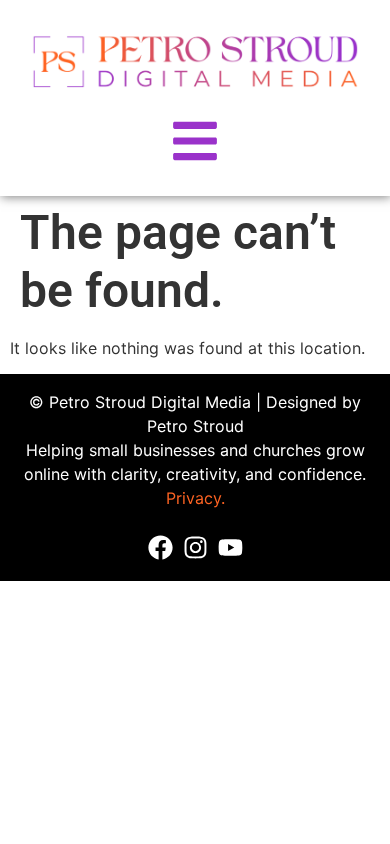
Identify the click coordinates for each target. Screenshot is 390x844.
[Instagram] (195, 547)
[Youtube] (230, 547)
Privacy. (195, 498)
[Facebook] (160, 547)
